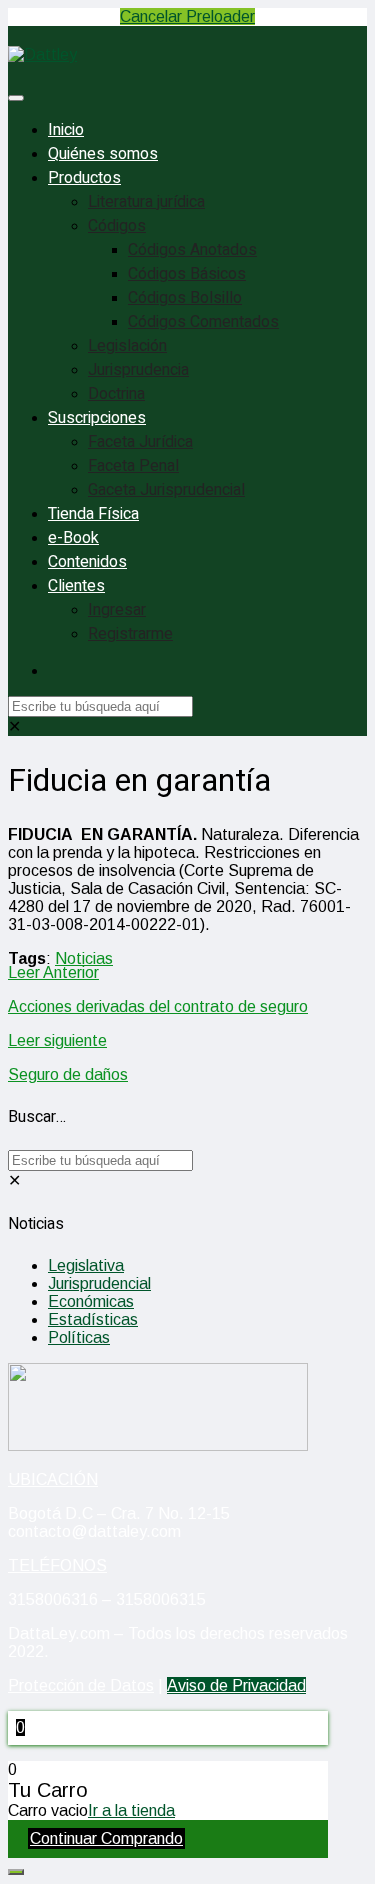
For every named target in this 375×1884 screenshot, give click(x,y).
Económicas (91, 1301)
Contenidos (87, 562)
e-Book (73, 538)
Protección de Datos (81, 1685)
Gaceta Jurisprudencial (166, 490)
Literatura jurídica (146, 202)
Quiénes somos (103, 154)
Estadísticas (93, 1319)
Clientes (76, 586)
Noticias (84, 958)
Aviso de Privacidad (236, 1685)
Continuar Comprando (106, 1838)
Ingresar (117, 610)
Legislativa (86, 1265)
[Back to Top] (16, 1872)
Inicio (66, 130)
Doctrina (116, 394)
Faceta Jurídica (140, 442)
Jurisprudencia (138, 370)
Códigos (117, 226)
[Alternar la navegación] (16, 98)
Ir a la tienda (131, 1810)
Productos (84, 178)
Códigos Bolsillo (185, 298)
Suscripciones (97, 418)
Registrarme (130, 634)
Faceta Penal (133, 466)
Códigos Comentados (203, 322)
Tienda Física (93, 514)
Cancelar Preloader (187, 16)
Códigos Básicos (187, 274)
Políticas (79, 1337)
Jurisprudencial (99, 1283)
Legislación (127, 346)
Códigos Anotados (192, 250)
